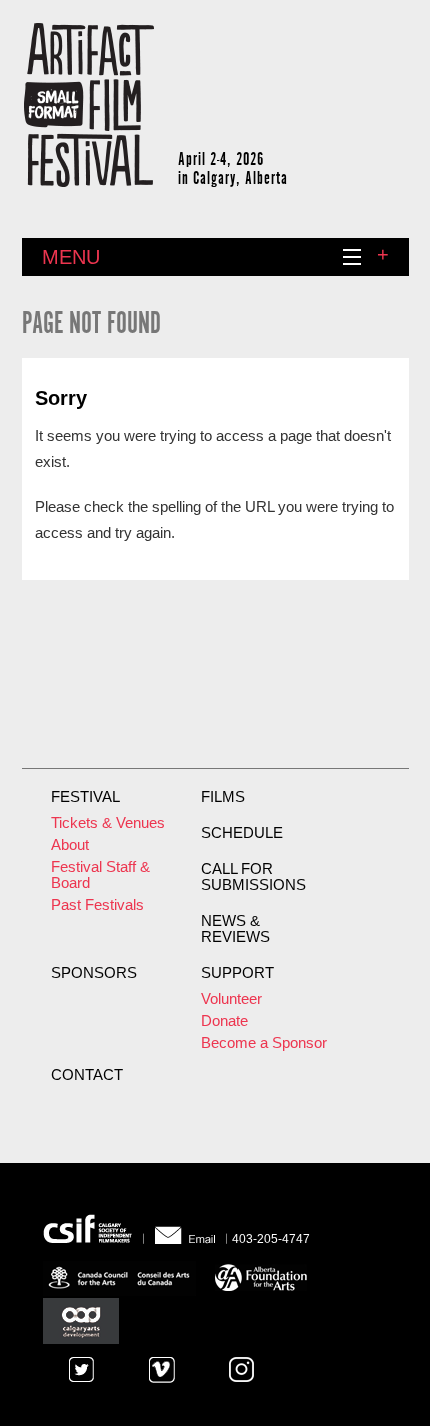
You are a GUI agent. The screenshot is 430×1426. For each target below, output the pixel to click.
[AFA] (260, 1275)
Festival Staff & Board (100, 875)
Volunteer (231, 999)
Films (223, 797)
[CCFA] (123, 1275)
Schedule (242, 833)
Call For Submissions (253, 877)
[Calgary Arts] (81, 1321)
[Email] (185, 1229)
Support (237, 973)
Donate (224, 1021)
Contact (87, 1075)
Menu (71, 257)
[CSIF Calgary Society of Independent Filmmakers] (93, 1229)
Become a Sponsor (264, 1043)
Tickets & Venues (108, 823)
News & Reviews (235, 929)
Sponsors (94, 973)
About (70, 845)
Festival (85, 797)
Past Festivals (97, 905)
